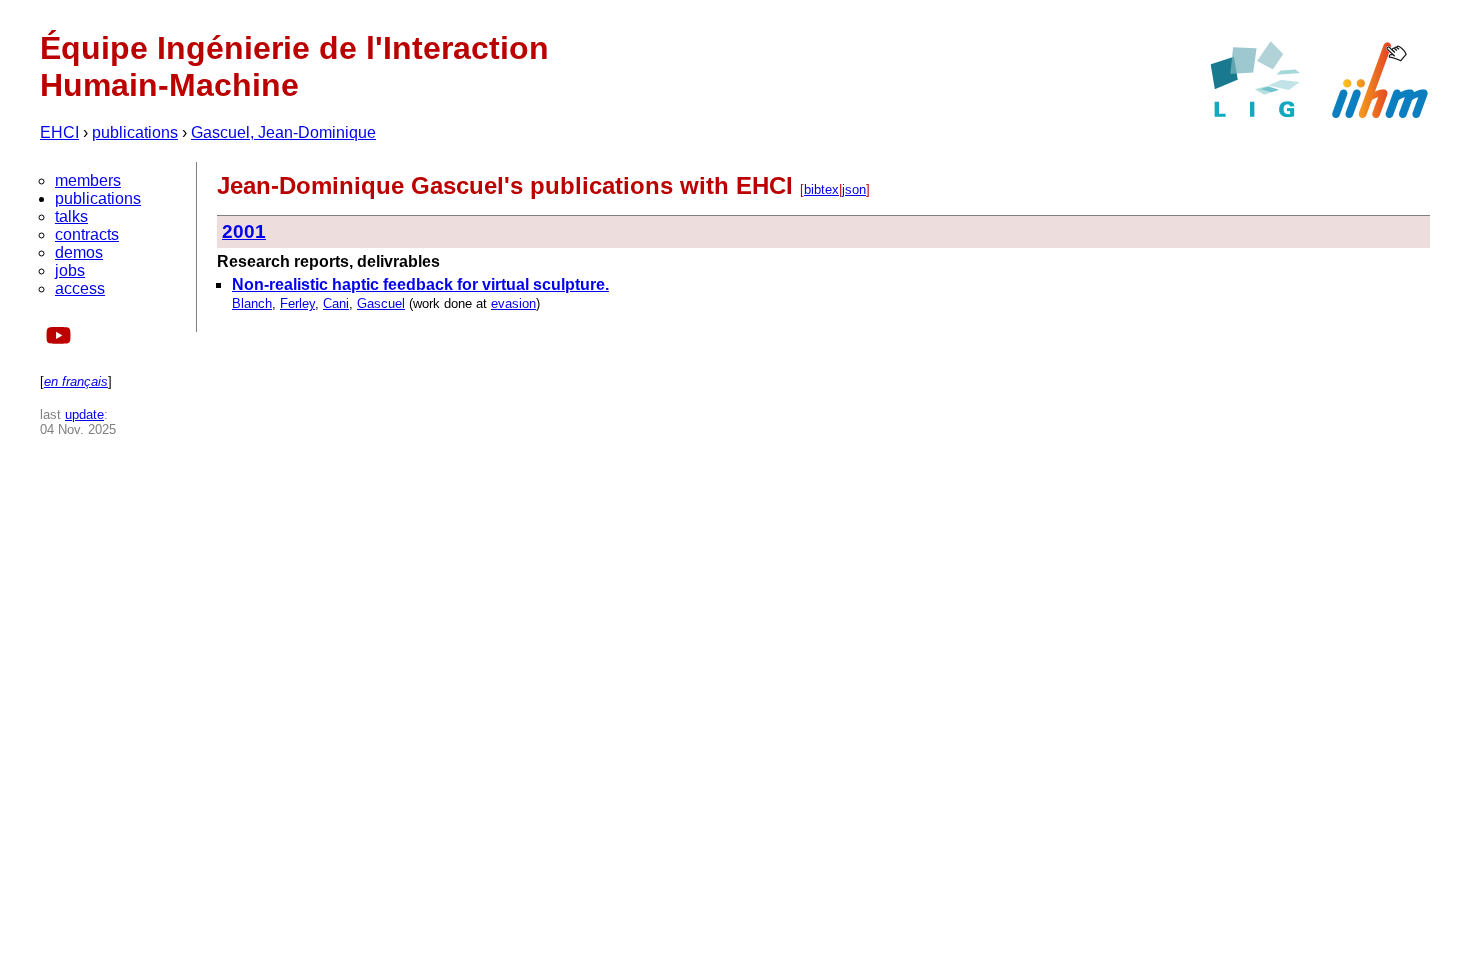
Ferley (297, 303)
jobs (70, 270)
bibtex (821, 189)
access (80, 288)
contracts (87, 234)
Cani (336, 303)
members (88, 180)
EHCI (59, 132)
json (854, 189)
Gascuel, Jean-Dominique (283, 132)
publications (135, 132)
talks (71, 216)
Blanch (252, 303)
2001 (244, 231)
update (84, 414)
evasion (513, 303)
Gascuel (381, 303)
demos (79, 252)
